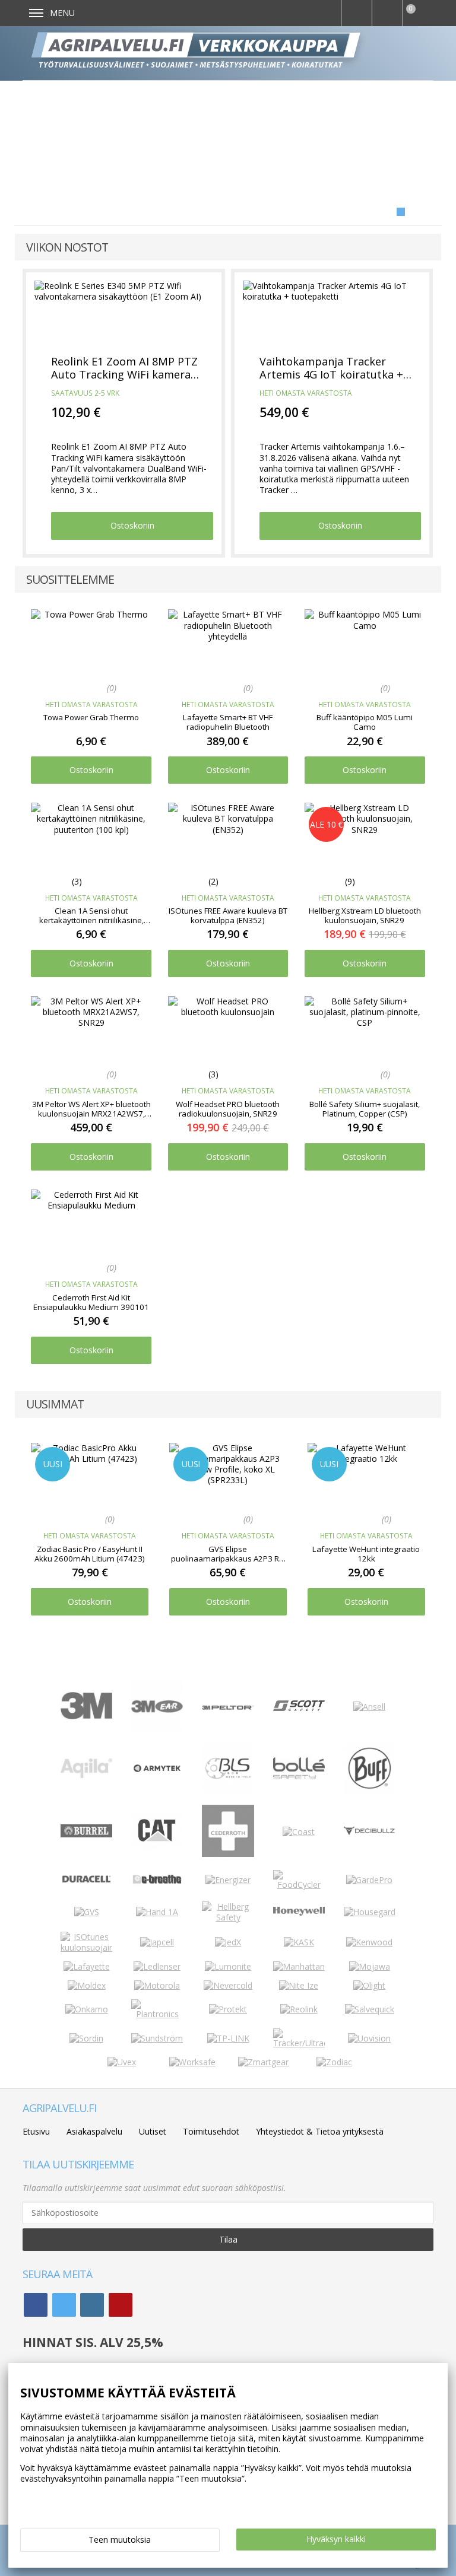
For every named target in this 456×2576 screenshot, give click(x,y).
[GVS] (87, 1912)
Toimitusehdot (211, 2131)
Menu (62, 13)
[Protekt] (228, 2009)
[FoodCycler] (299, 1885)
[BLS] (228, 1791)
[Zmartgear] (263, 2062)
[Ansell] (369, 1707)
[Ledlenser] (157, 1966)
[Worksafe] (192, 2062)
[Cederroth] (228, 1854)
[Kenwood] (369, 1942)
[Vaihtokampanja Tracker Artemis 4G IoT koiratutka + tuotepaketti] (332, 312)
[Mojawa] (370, 1966)
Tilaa (228, 2239)
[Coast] (299, 1832)
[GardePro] (369, 1880)
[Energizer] (228, 1880)
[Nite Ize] (299, 1985)
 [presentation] (421, 1494)
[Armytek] (157, 1771)
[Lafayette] (87, 1966)
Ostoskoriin (132, 525)
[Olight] (369, 1985)
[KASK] (299, 1942)
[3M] (86, 1716)
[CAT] (157, 1846)
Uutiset (153, 2131)
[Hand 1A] (157, 1912)
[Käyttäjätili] (387, 13)
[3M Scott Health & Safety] (299, 1708)
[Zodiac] (334, 2062)
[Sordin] (86, 2038)
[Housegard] (370, 1912)
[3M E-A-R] (157, 1729)
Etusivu (36, 2131)
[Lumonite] (228, 1966)
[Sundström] (157, 2038)
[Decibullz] (370, 1832)
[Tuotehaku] (356, 13)
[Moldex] (87, 1985)
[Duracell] (86, 1881)
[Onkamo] (87, 2009)
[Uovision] (369, 2038)
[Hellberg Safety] (228, 1917)
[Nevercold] (228, 1985)
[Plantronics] (157, 2014)
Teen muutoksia (120, 2540)
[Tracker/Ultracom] (299, 2043)
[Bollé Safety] (299, 1791)
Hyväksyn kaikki (336, 2539)
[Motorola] (157, 1985)
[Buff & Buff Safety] (370, 1791)
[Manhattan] (299, 1966)
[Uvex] (122, 2062)
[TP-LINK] (228, 2038)
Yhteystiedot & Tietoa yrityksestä (320, 2131)
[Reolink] (299, 2009)
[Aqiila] (86, 1775)
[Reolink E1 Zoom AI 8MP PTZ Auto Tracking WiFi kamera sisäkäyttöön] (123, 312)
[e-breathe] (157, 1888)
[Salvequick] (370, 2009)
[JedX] (228, 1942)
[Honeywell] (299, 1912)
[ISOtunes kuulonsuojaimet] (86, 1947)
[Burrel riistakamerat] (86, 1834)
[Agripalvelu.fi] (233, 53)
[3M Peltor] (228, 1707)
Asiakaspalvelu (94, 2131)
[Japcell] (157, 1942)
